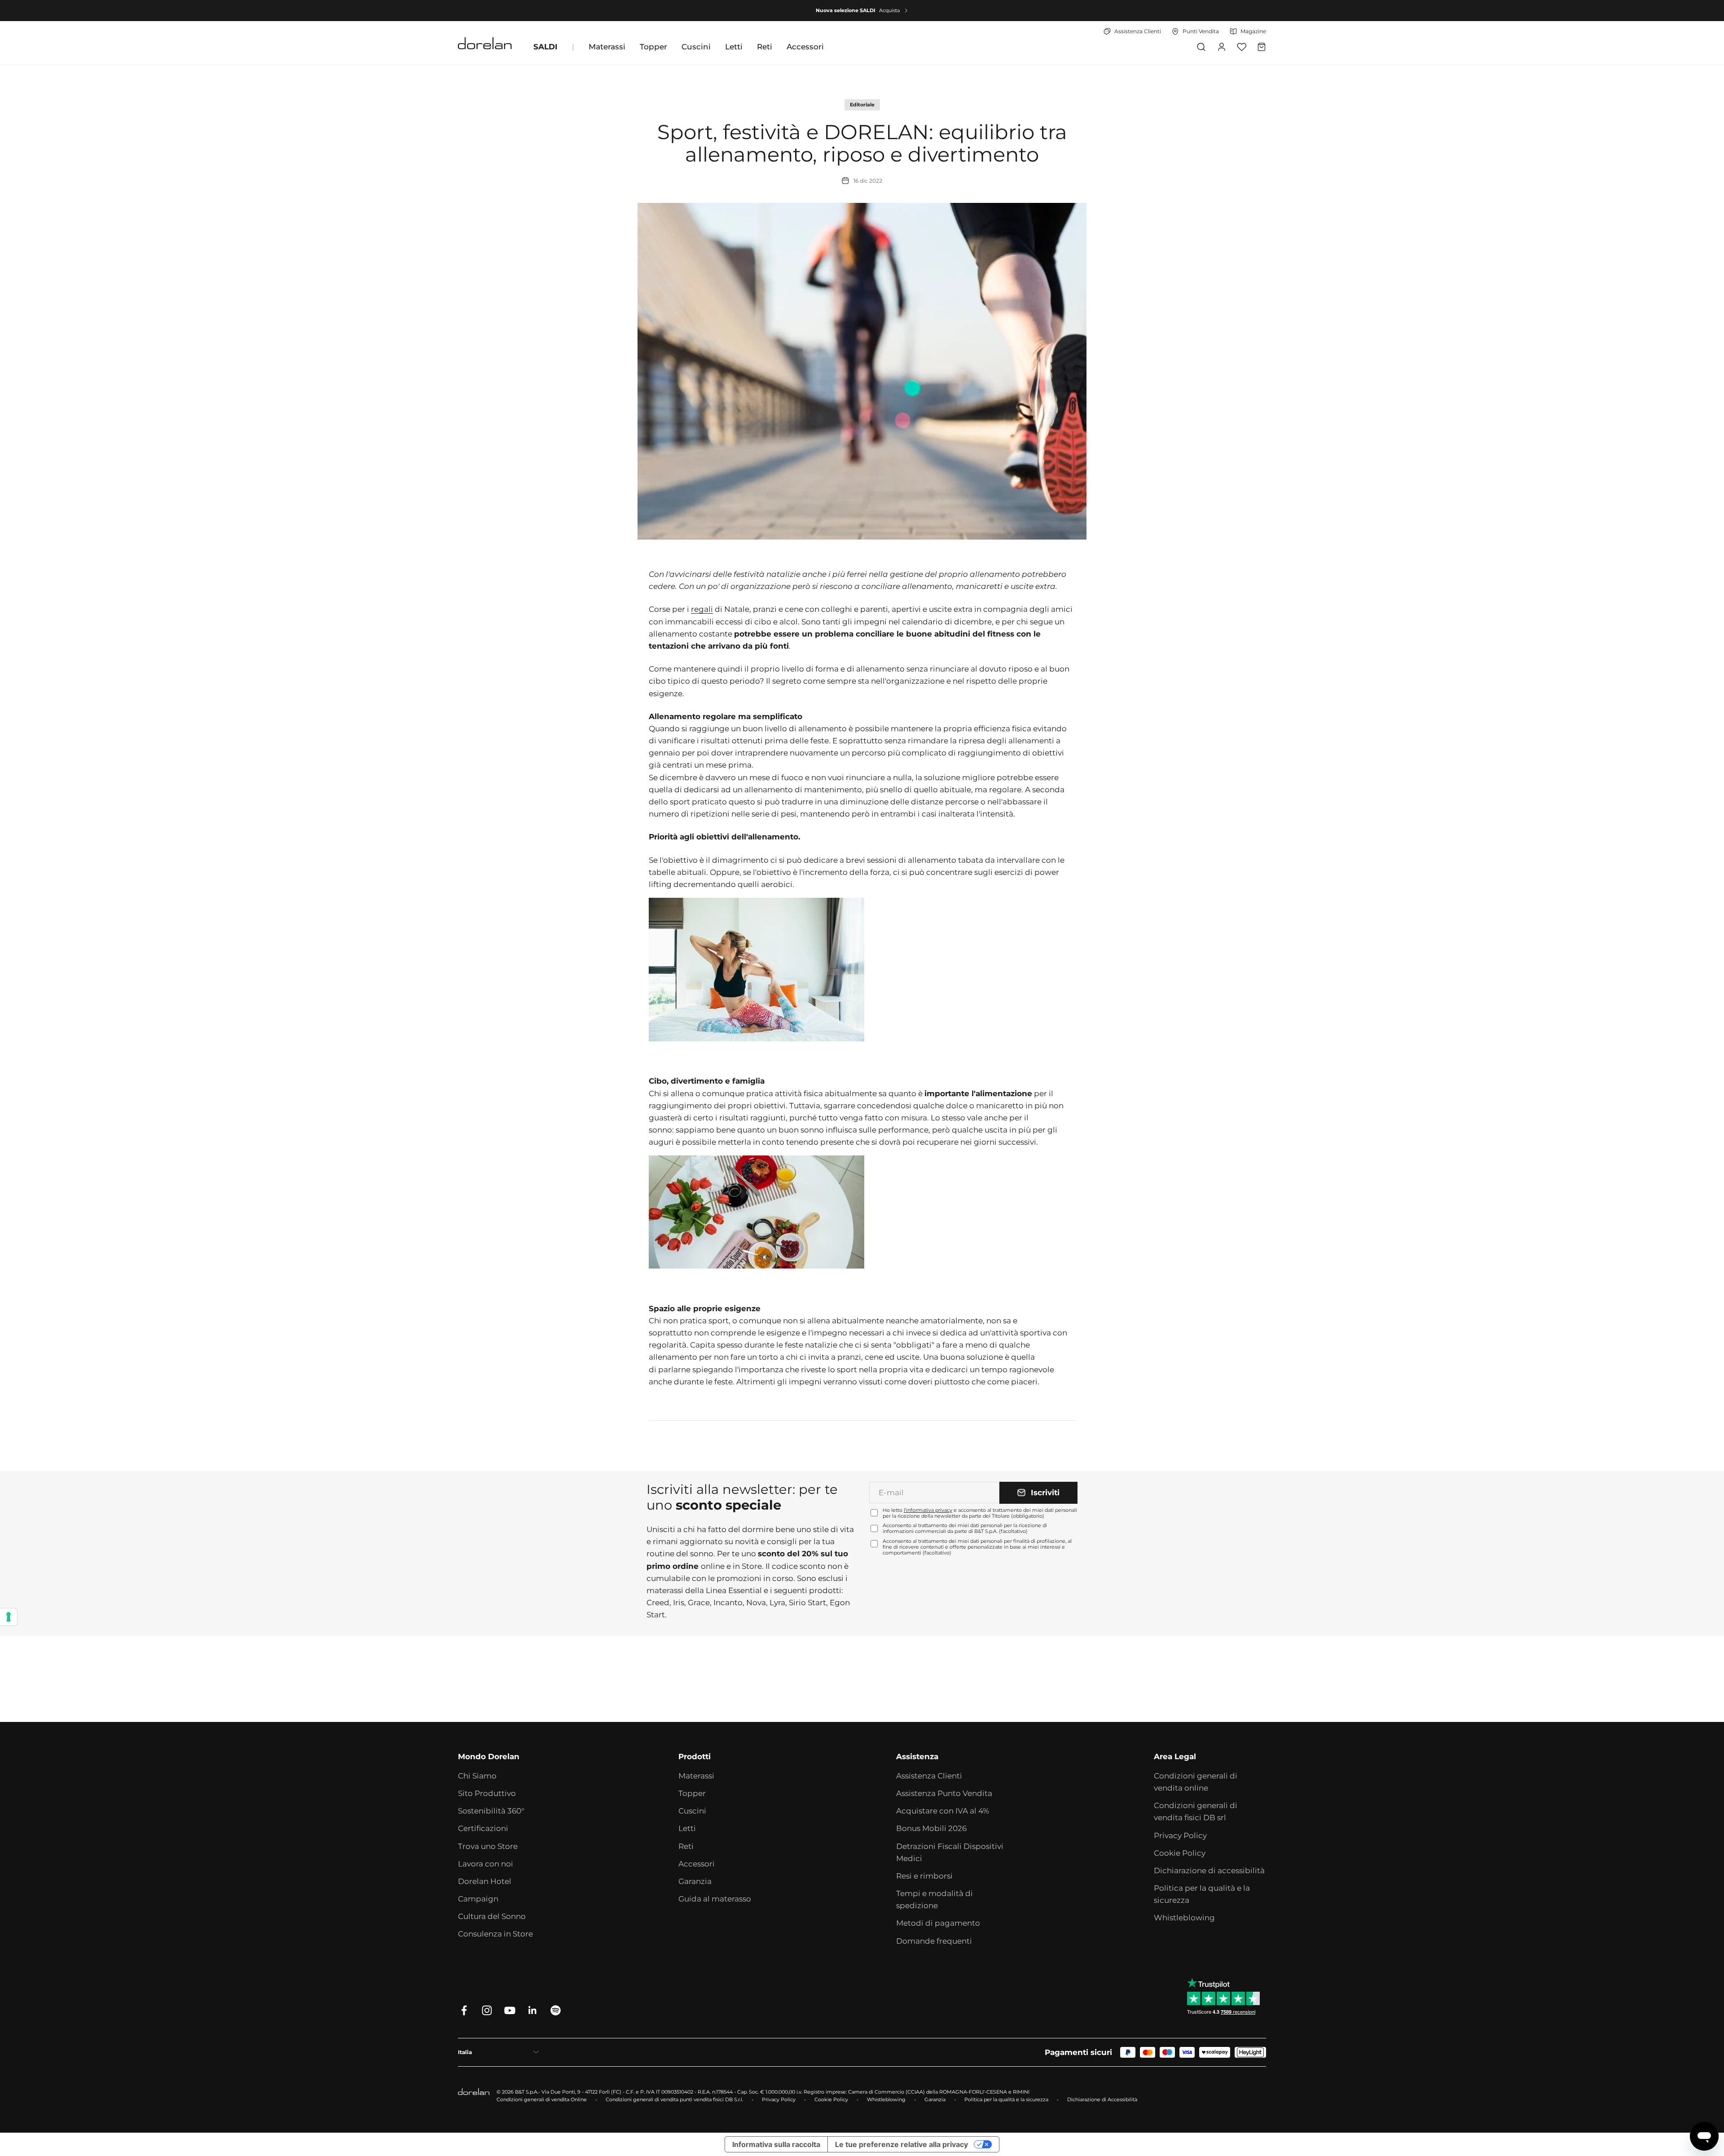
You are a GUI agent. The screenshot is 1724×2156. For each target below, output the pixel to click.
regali (702, 609)
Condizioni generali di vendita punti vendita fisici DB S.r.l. (674, 2099)
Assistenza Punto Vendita (944, 1793)
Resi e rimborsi (924, 1876)
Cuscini (696, 47)
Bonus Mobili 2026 (931, 1828)
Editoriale (862, 105)
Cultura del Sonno (492, 1916)
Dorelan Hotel (485, 1881)
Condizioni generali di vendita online (1196, 1782)
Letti (734, 47)
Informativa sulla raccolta (776, 2144)
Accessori (805, 47)
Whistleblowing (1184, 1918)
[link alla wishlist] (1242, 47)
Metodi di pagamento (938, 1923)
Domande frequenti (934, 1941)
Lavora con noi (486, 1864)
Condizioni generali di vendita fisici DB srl (1196, 1811)
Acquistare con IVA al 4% (943, 1811)
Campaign (478, 1899)
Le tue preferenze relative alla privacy (902, 2144)
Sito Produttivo (487, 1793)
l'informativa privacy (928, 1510)
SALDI (545, 47)
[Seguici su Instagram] (487, 2010)
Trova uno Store (488, 1846)
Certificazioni (483, 1828)
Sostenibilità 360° (491, 1811)
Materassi (607, 47)
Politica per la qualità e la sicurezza (1202, 1894)
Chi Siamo (477, 1776)
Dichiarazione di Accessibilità (1102, 2099)
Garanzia (695, 1881)
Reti (765, 47)
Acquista (889, 10)
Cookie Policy (1180, 1853)
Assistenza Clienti (929, 1776)
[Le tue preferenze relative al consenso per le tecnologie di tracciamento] (9, 1617)
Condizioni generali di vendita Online (542, 2099)
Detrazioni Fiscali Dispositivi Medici (950, 1852)
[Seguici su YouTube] (510, 2010)
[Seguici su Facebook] (464, 2010)
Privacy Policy (1180, 1835)
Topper (653, 47)
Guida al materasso (715, 1899)
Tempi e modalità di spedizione (935, 1899)
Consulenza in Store (495, 1934)
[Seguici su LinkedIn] (533, 2010)
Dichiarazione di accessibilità (1209, 1871)
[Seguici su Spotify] (556, 2010)
